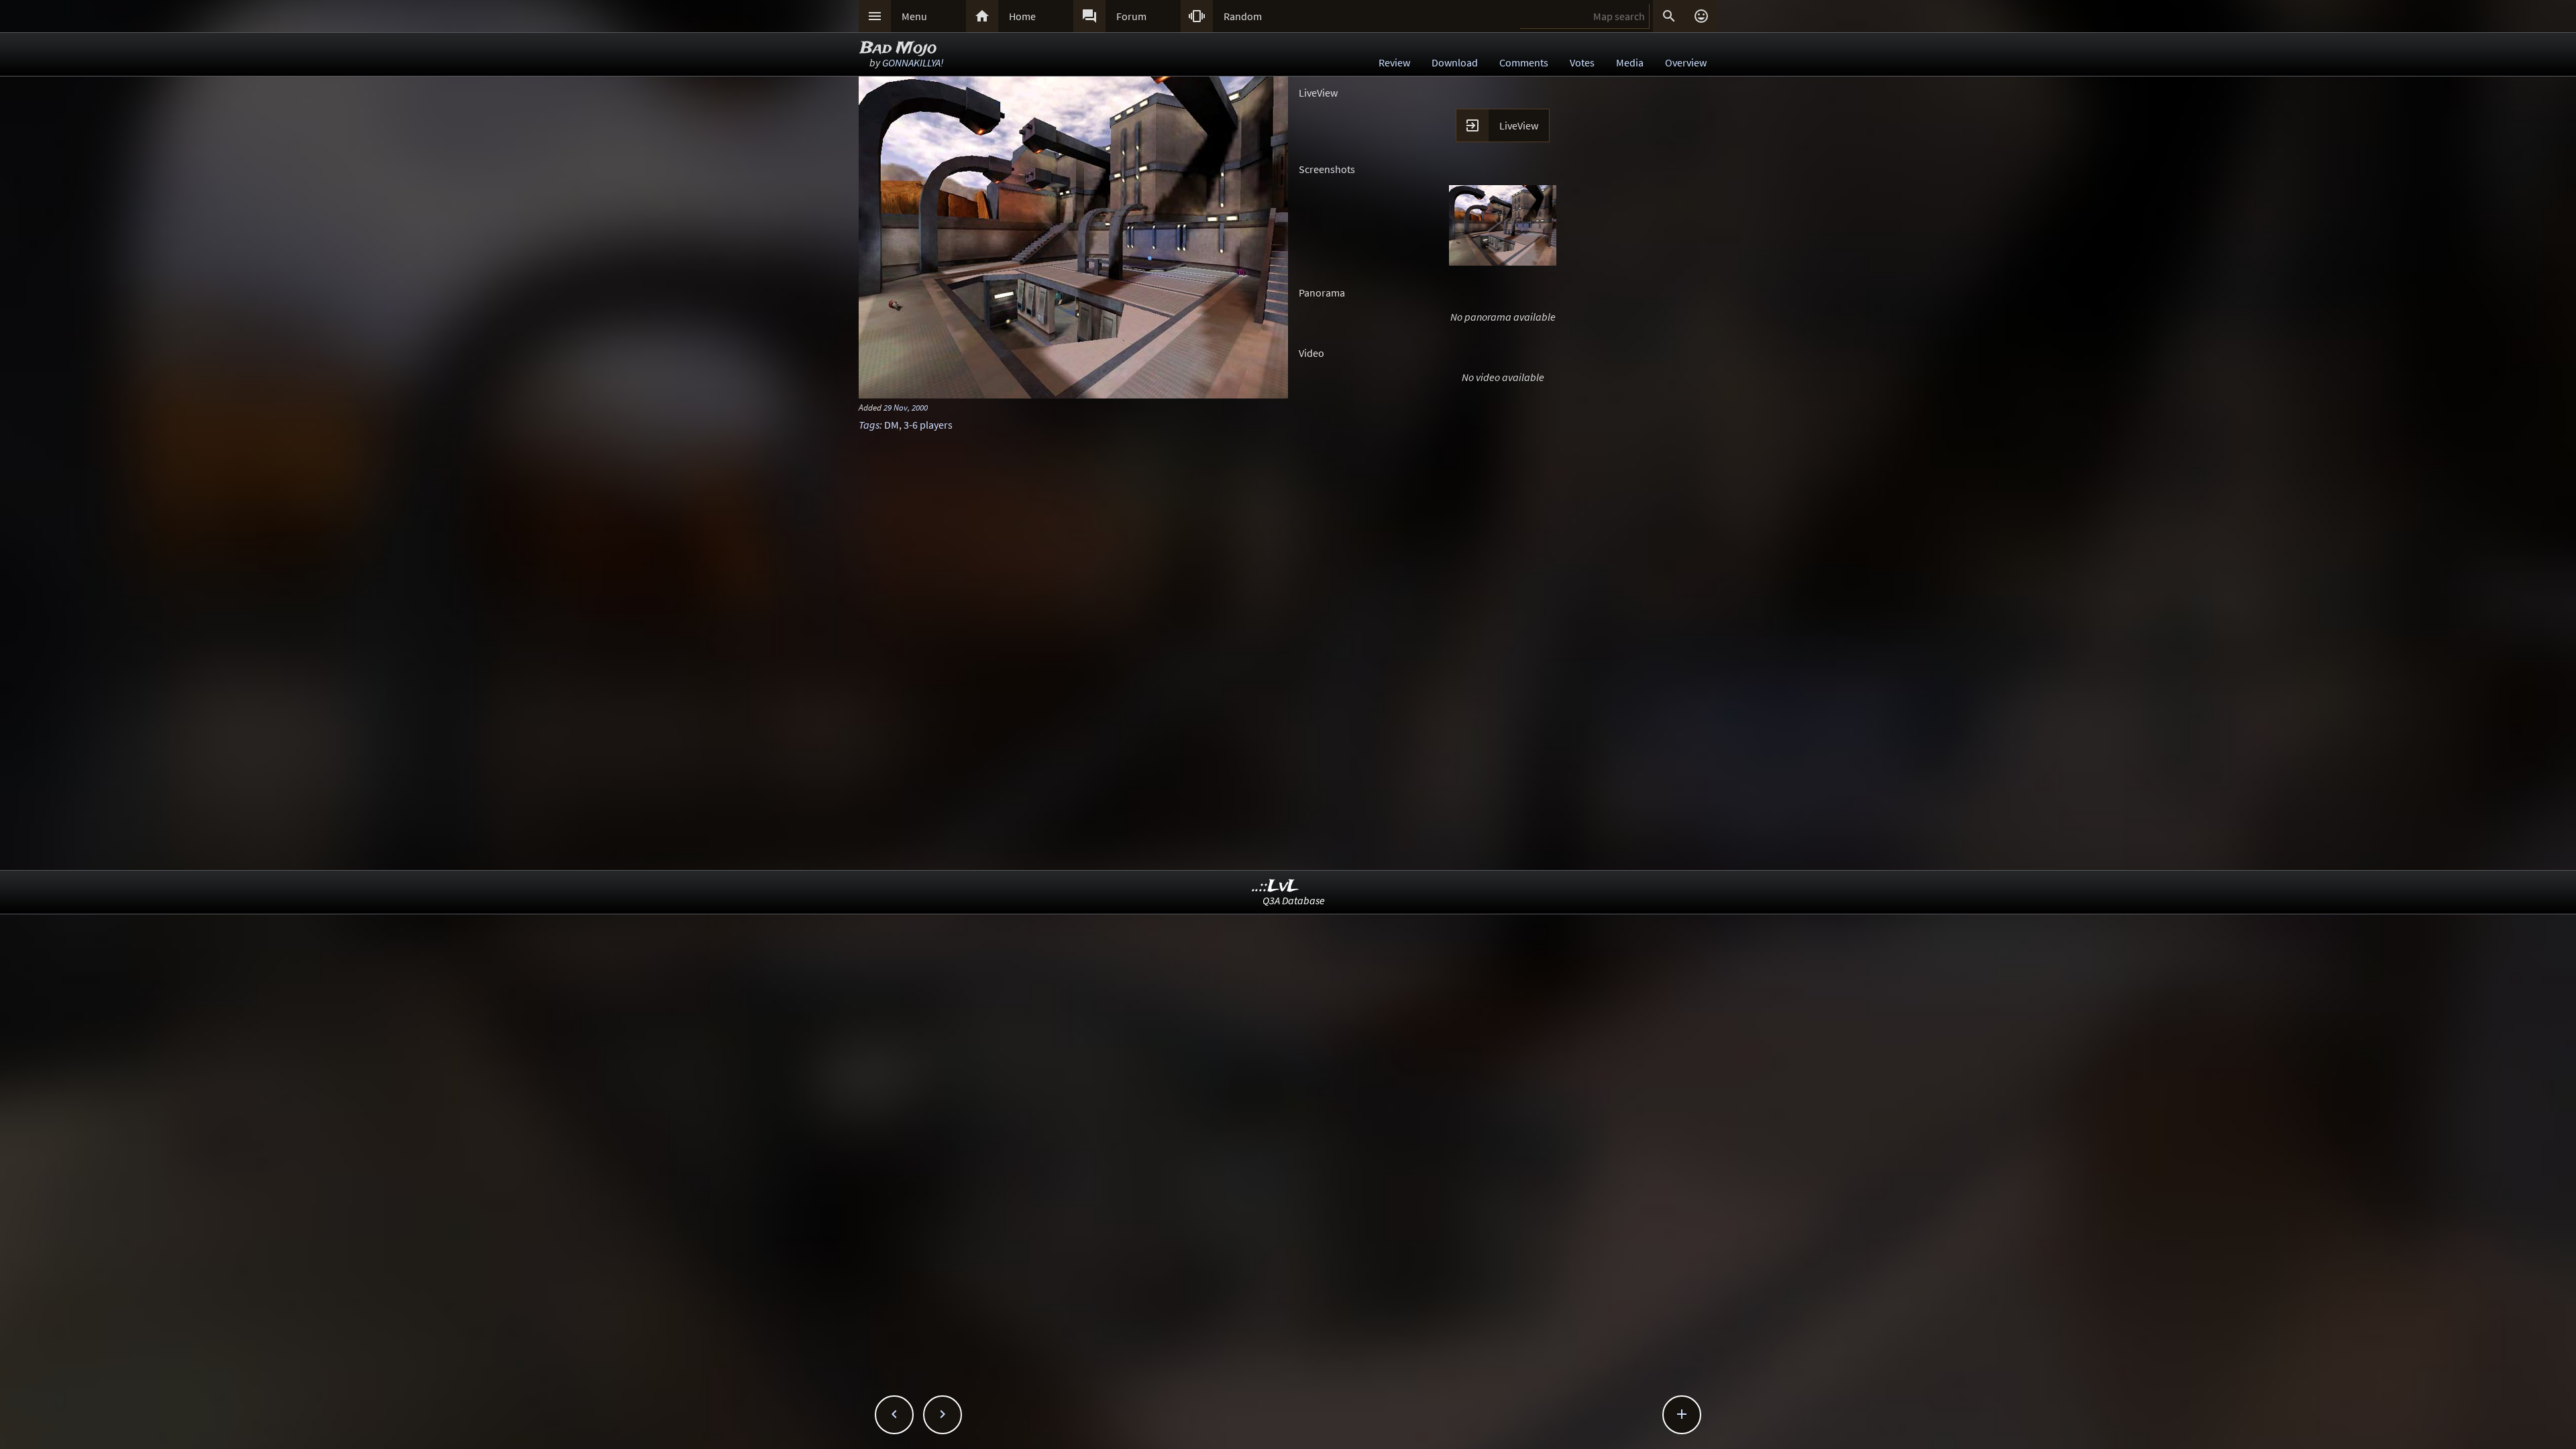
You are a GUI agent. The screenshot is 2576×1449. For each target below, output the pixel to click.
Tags (869, 425)
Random (1243, 16)
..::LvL (1276, 887)
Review (1394, 62)
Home (1022, 16)
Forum (1131, 16)
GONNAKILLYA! (913, 62)
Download (1455, 62)
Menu (914, 16)
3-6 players (928, 425)
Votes (1582, 62)
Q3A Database (1294, 900)
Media (1630, 62)
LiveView (1519, 125)
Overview (1686, 62)
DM (892, 425)
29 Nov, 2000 (906, 407)
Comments (1524, 62)
